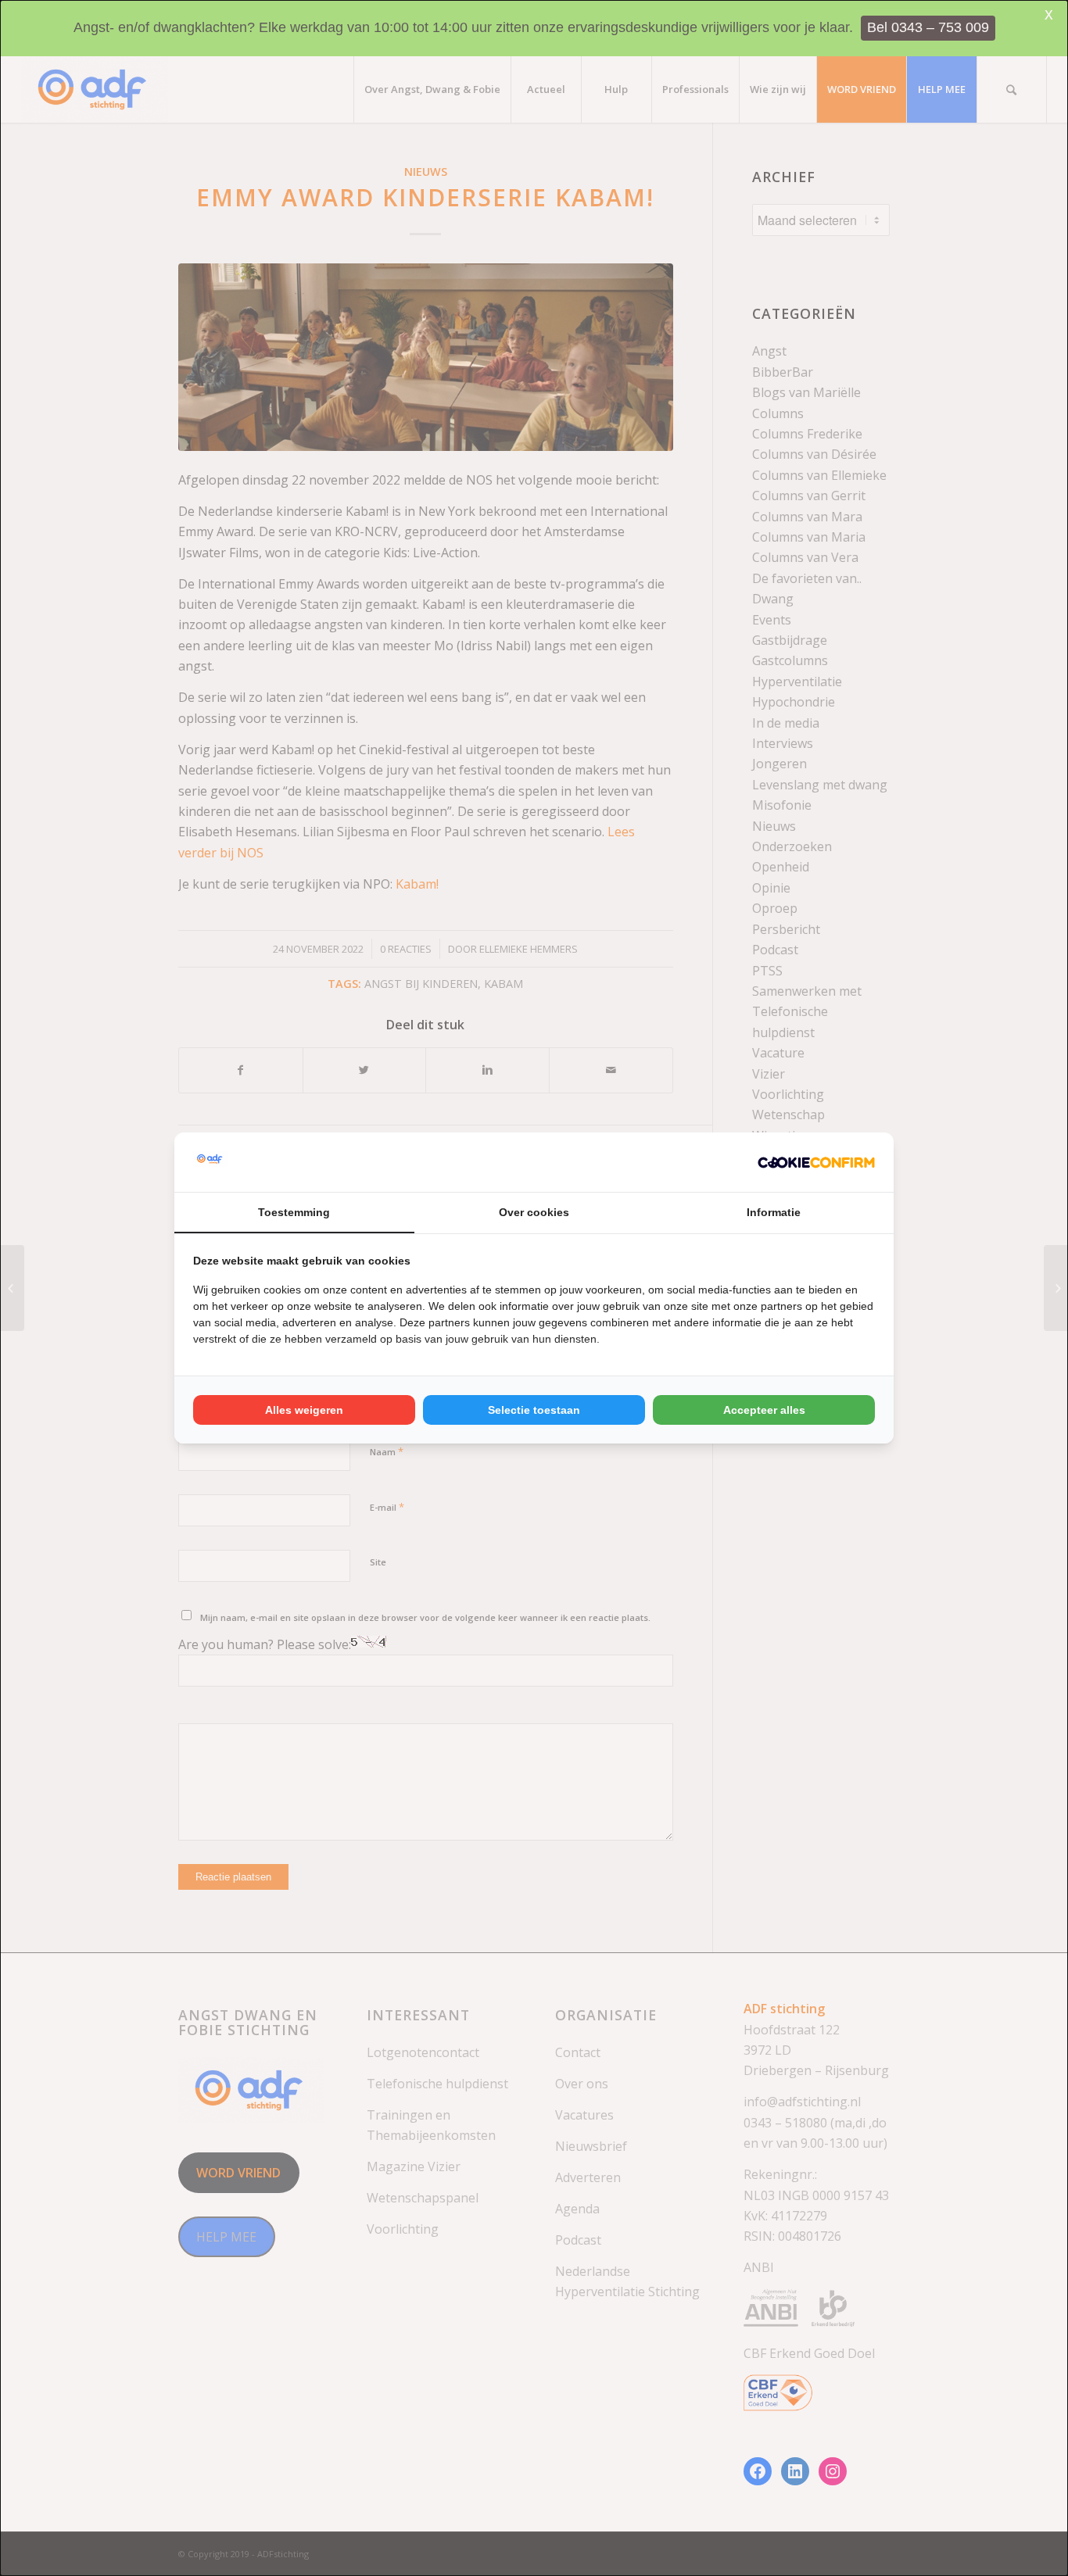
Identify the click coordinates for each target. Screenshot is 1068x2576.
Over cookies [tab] (534, 1212)
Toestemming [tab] (294, 1212)
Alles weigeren (304, 1410)
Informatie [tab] (774, 1212)
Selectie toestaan (534, 1410)
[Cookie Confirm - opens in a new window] (816, 1162)
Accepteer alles (764, 1410)
